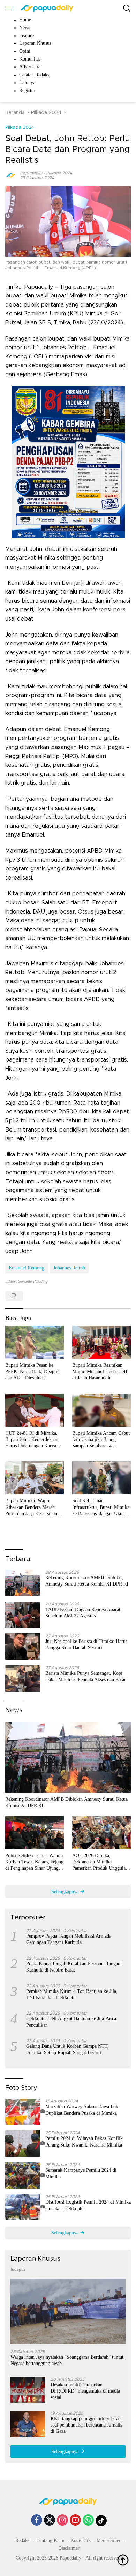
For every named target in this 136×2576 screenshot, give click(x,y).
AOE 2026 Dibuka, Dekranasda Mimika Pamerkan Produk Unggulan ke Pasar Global (100, 1862)
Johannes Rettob (69, 1268)
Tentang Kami (51, 2540)
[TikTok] (101, 2521)
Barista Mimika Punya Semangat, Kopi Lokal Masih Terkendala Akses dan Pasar (86, 1676)
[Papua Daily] (46, 8)
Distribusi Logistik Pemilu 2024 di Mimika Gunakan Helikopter (88, 2205)
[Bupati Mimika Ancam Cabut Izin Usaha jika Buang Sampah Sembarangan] (101, 1410)
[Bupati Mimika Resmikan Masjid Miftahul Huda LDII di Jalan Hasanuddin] (101, 1342)
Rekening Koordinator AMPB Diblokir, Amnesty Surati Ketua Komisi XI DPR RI (87, 1581)
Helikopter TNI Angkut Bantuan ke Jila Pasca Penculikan (71, 2022)
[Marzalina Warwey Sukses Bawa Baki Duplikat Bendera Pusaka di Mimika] (25, 2112)
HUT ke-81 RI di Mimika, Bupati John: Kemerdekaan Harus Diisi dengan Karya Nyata (32, 1440)
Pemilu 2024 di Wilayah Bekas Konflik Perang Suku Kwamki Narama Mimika (84, 2141)
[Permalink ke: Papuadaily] (11, 175)
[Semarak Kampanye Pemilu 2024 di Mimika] (25, 2175)
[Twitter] (50, 2521)
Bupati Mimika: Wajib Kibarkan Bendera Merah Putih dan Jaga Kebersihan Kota (31, 1507)
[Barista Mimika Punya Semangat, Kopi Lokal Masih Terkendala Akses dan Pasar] (23, 1678)
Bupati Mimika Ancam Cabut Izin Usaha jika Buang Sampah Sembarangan (101, 1439)
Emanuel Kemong (27, 1268)
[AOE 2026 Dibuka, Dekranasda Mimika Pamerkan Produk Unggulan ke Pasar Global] (101, 1833)
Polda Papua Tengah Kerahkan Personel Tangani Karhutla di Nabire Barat (74, 1967)
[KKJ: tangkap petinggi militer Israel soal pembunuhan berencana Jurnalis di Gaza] (28, 2424)
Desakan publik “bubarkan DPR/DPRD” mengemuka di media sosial (85, 2391)
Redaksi (23, 2540)
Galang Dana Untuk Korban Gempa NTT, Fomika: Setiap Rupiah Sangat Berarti (67, 2049)
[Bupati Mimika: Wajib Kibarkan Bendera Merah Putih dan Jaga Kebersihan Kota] (35, 1478)
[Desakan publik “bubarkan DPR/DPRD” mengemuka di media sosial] (28, 2390)
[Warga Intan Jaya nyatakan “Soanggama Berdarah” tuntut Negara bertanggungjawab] (68, 2311)
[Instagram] (62, 2521)
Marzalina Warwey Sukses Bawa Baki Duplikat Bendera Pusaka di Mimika (82, 2110)
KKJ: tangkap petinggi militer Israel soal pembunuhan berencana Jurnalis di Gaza (86, 2425)
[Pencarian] (127, 8)
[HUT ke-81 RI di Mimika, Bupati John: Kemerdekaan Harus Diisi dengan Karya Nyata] (35, 1410)
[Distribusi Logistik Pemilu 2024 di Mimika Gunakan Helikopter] (25, 2207)
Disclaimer (69, 2548)
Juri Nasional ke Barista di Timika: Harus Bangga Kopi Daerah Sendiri (86, 1644)
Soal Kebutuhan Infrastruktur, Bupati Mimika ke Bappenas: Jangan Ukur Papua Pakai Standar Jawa (101, 1507)
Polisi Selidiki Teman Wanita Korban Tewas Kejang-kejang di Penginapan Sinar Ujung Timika (34, 1862)
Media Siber (109, 2540)
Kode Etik (81, 2540)
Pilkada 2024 (20, 128)
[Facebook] (37, 2521)
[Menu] (10, 8)
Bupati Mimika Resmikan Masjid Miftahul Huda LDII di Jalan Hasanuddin (100, 1371)
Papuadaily (31, 173)
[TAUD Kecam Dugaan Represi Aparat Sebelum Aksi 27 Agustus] (23, 1615)
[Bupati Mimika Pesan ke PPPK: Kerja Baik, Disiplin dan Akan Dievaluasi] (35, 1342)
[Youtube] (75, 2521)
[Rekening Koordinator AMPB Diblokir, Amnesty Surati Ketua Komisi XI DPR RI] (23, 1583)
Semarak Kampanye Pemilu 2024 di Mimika (81, 2173)
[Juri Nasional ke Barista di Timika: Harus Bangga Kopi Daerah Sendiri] (23, 1647)
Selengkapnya (66, 1892)
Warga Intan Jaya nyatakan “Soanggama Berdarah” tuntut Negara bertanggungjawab (67, 2360)
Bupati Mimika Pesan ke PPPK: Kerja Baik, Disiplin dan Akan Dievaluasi (32, 1371)
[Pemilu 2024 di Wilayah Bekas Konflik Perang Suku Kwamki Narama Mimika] (25, 2144)
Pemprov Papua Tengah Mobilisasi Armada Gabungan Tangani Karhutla (69, 1939)
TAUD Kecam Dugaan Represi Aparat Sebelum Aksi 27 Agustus (83, 1613)
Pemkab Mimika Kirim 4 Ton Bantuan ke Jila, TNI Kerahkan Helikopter (72, 1994)
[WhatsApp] (88, 2521)
